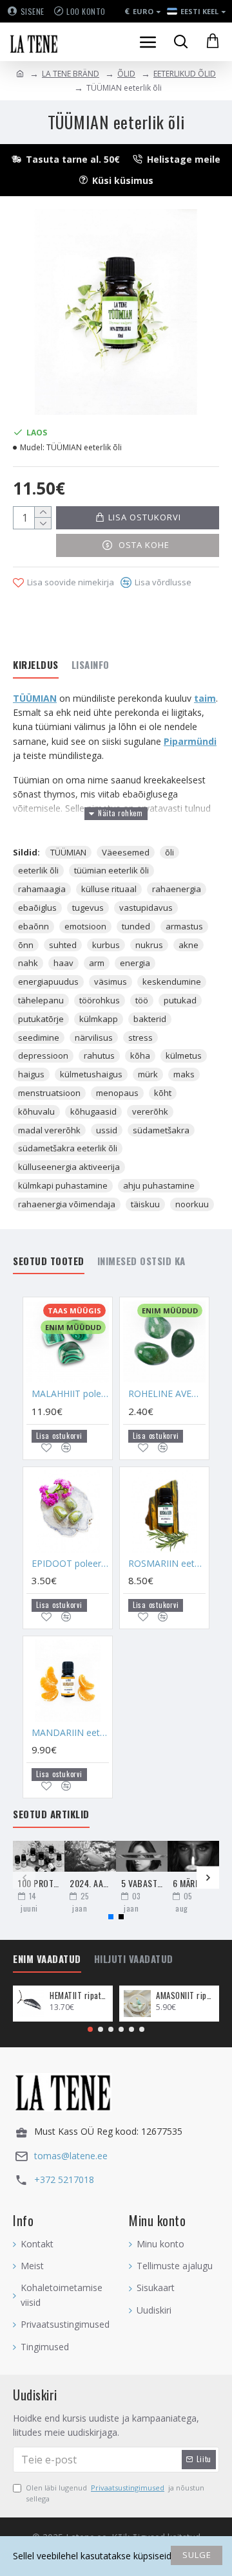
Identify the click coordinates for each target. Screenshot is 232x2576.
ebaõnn (34, 926)
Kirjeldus (36, 665)
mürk (148, 1074)
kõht (163, 1093)
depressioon (43, 1055)
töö (142, 1000)
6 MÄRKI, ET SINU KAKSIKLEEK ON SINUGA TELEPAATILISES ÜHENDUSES (193, 1883)
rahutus (99, 1055)
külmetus (184, 1055)
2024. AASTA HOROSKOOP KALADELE (90, 1883)
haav (63, 963)
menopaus (117, 1093)
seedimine (39, 1037)
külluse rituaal (109, 889)
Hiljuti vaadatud (134, 1959)
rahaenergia (177, 889)
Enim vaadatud (47, 1959)
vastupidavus (146, 908)
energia (135, 963)
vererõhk (150, 1111)
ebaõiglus (37, 908)
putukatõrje (41, 1019)
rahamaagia (42, 889)
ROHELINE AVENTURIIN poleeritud (167, 1394)
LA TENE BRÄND (71, 74)
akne (188, 945)
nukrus (149, 945)
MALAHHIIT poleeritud (70, 1394)
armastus (184, 926)
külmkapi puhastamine (63, 1185)
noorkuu (192, 1204)
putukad (180, 1000)
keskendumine (172, 982)
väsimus (111, 982)
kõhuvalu (36, 1111)
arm (97, 963)
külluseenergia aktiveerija (69, 1167)
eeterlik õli (38, 870)
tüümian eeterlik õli (111, 870)
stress (140, 1037)
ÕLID (126, 74)
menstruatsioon (49, 1093)
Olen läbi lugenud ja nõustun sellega (115, 2493)
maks (184, 1074)
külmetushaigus (91, 1074)
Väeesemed (126, 852)
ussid (107, 1130)
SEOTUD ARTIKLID (51, 1814)
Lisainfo (91, 665)
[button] (24, 1878)
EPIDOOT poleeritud (70, 1564)
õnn (26, 945)
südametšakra (161, 1130)
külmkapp (99, 1019)
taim (205, 698)
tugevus (88, 908)
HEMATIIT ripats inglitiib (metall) (79, 1996)
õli (169, 852)
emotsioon (85, 926)
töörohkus (100, 1000)
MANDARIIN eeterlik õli (70, 1733)
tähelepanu (41, 1000)
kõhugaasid (93, 1111)
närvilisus (94, 1037)
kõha (140, 1055)
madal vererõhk (49, 1130)
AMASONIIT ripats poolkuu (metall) (185, 1996)
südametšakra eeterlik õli (68, 1148)
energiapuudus (48, 982)
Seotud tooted (49, 1261)
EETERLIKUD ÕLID (185, 74)
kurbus (106, 945)
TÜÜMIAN (35, 698)
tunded (136, 926)
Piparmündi (190, 741)
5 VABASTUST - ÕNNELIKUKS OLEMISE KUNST (142, 1883)
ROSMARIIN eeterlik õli (167, 1564)
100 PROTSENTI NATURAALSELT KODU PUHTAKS (39, 1883)
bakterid (150, 1019)
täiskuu (145, 1204)
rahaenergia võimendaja (67, 1204)
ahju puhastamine (159, 1185)
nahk (28, 963)
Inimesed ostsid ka (141, 1261)
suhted (63, 945)
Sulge (197, 2555)
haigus (31, 1074)
